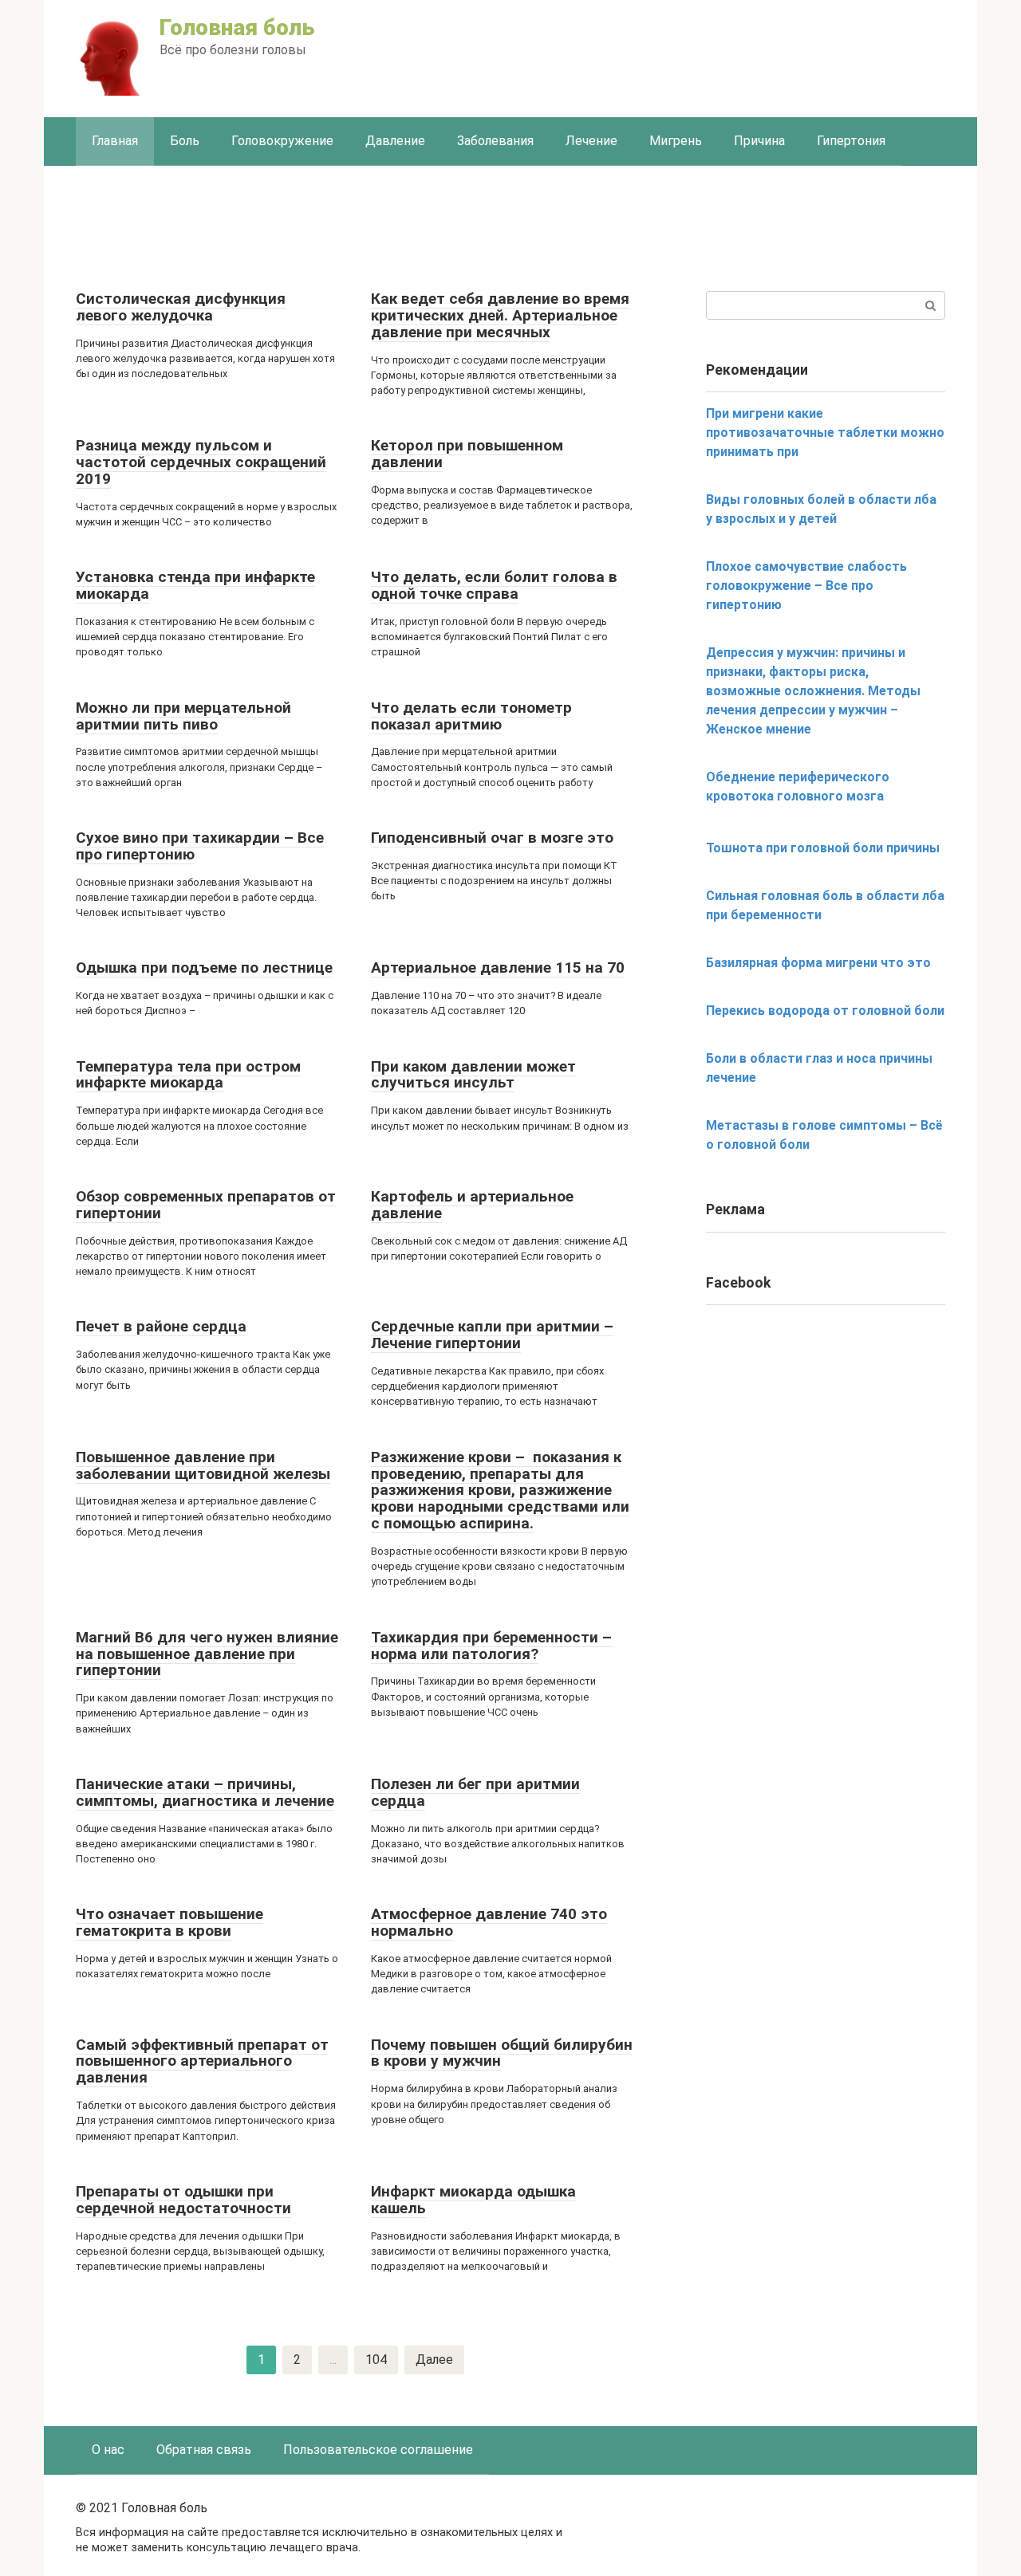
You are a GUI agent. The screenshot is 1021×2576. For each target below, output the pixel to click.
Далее (434, 2360)
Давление (395, 141)
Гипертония (851, 141)
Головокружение (282, 141)
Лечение (591, 141)
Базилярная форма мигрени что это (818, 963)
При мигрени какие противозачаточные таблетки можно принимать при (825, 433)
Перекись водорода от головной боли (825, 1011)
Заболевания (495, 141)
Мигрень (676, 141)
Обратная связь (204, 2450)
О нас (108, 2450)
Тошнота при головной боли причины (823, 848)
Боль (185, 141)
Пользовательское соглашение (378, 2450)
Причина (759, 141)
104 (376, 2360)
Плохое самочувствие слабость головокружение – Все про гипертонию (806, 586)
